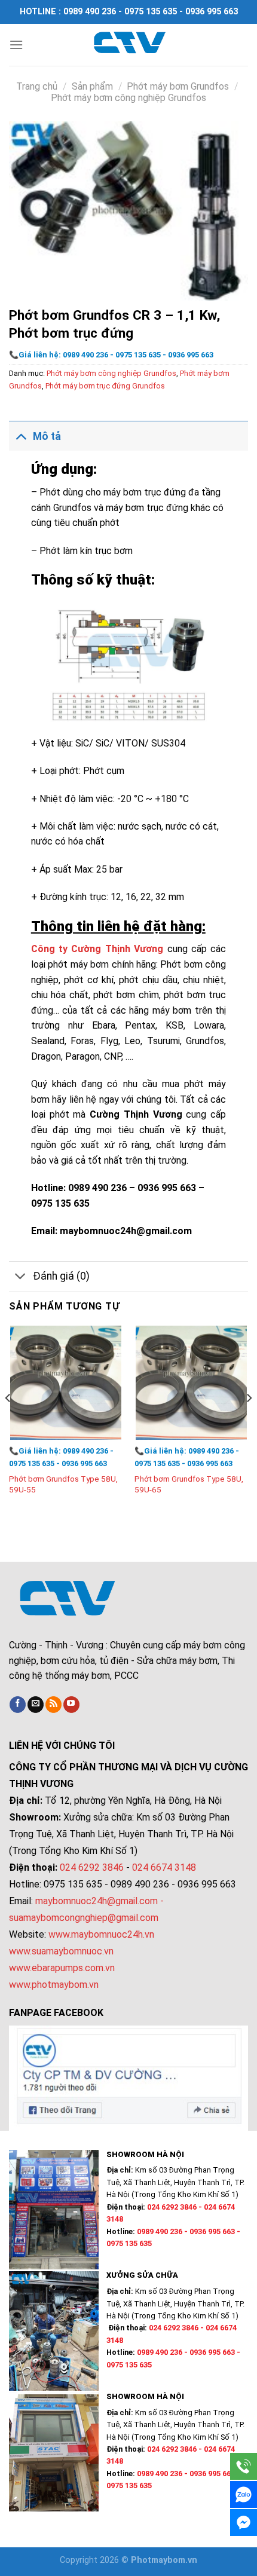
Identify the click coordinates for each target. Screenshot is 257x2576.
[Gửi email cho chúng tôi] (36, 1705)
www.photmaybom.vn (54, 1985)
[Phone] (244, 2466)
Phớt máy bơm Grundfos (178, 86)
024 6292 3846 (92, 1867)
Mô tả (47, 436)
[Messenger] (244, 2523)
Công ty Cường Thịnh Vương (97, 949)
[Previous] (8, 1422)
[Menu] (16, 45)
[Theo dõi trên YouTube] (71, 1705)
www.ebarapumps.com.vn (62, 1968)
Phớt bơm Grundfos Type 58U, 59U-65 (189, 1484)
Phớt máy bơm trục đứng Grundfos (105, 386)
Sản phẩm (92, 86)
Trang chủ (37, 86)
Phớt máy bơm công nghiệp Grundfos (128, 98)
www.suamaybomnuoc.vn (61, 1951)
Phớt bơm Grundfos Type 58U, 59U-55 (63, 1484)
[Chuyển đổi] (21, 436)
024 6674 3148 (164, 1867)
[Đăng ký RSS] (53, 1705)
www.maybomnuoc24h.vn (100, 1934)
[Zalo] (244, 2494)
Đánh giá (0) (61, 1276)
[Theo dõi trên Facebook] (18, 1705)
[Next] (249, 1422)
